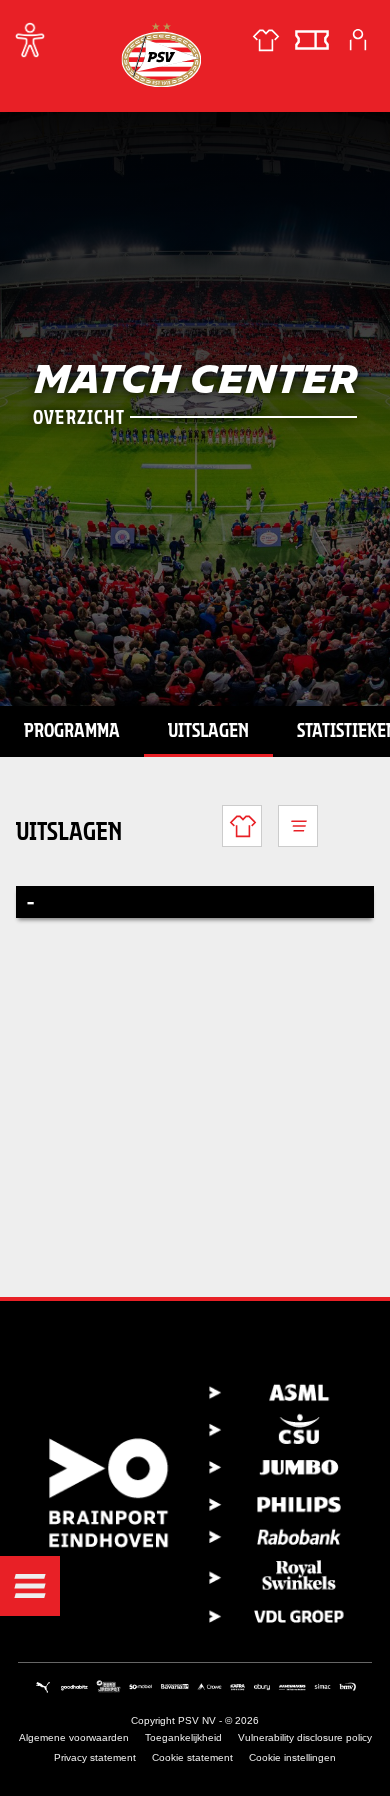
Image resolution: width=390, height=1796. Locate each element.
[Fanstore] (266, 40)
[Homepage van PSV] (161, 54)
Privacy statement (95, 1757)
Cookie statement (192, 1757)
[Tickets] (312, 40)
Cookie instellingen (292, 1757)
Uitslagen (208, 730)
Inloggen (358, 40)
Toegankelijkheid (183, 1737)
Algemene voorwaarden (74, 1737)
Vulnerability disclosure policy (305, 1737)
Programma (72, 730)
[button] (30, 1586)
